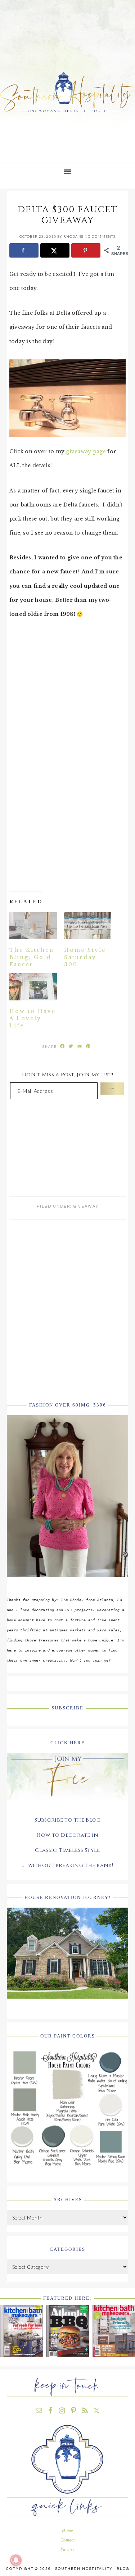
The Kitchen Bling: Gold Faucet (32, 957)
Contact (67, 2540)
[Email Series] (68, 1805)
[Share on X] (55, 250)
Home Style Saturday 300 (85, 957)
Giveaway (86, 1206)
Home (67, 2531)
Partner (67, 2549)
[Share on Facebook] (24, 250)
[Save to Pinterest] (86, 250)
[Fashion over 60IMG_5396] (68, 1582)
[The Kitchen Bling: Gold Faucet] (33, 926)
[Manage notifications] (16, 2560)
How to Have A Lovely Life (33, 1018)
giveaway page (87, 451)
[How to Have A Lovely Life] (33, 987)
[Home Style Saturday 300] (88, 926)
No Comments (100, 236)
